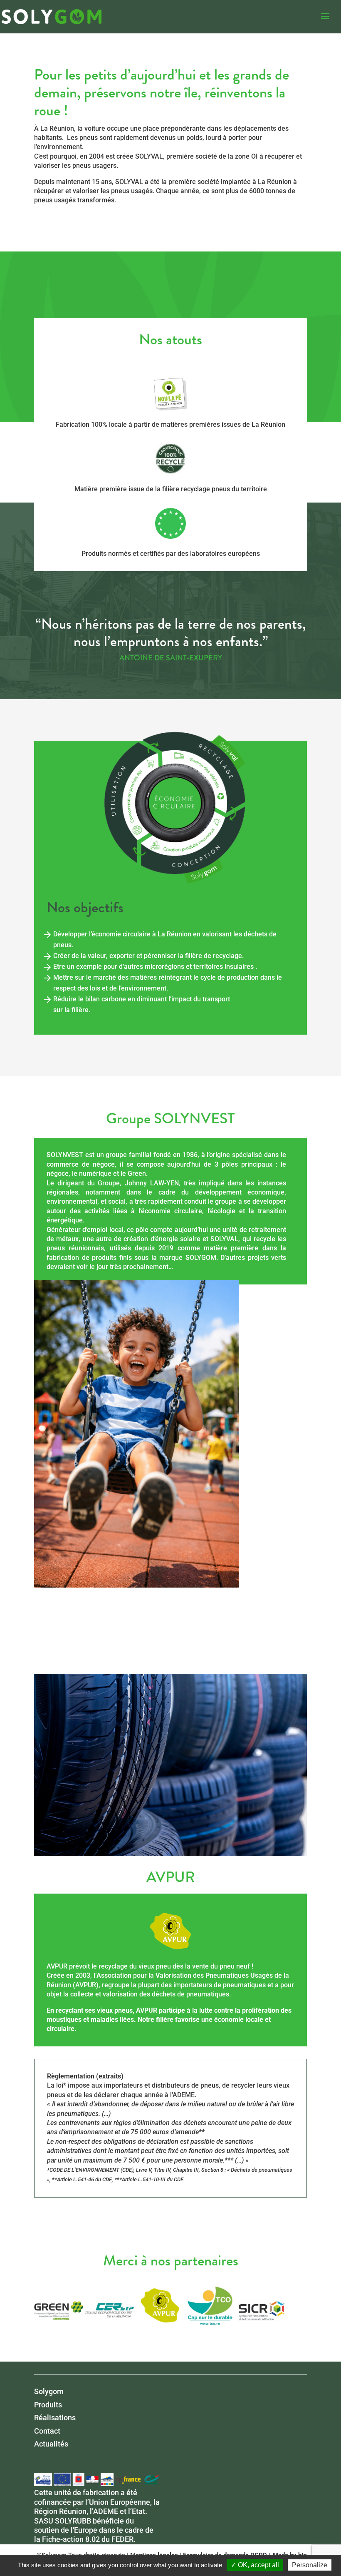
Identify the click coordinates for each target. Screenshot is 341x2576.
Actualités (51, 2444)
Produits (48, 2405)
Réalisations (55, 2418)
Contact (47, 2431)
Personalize (310, 2565)
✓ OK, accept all (255, 2565)
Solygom (49, 2391)
